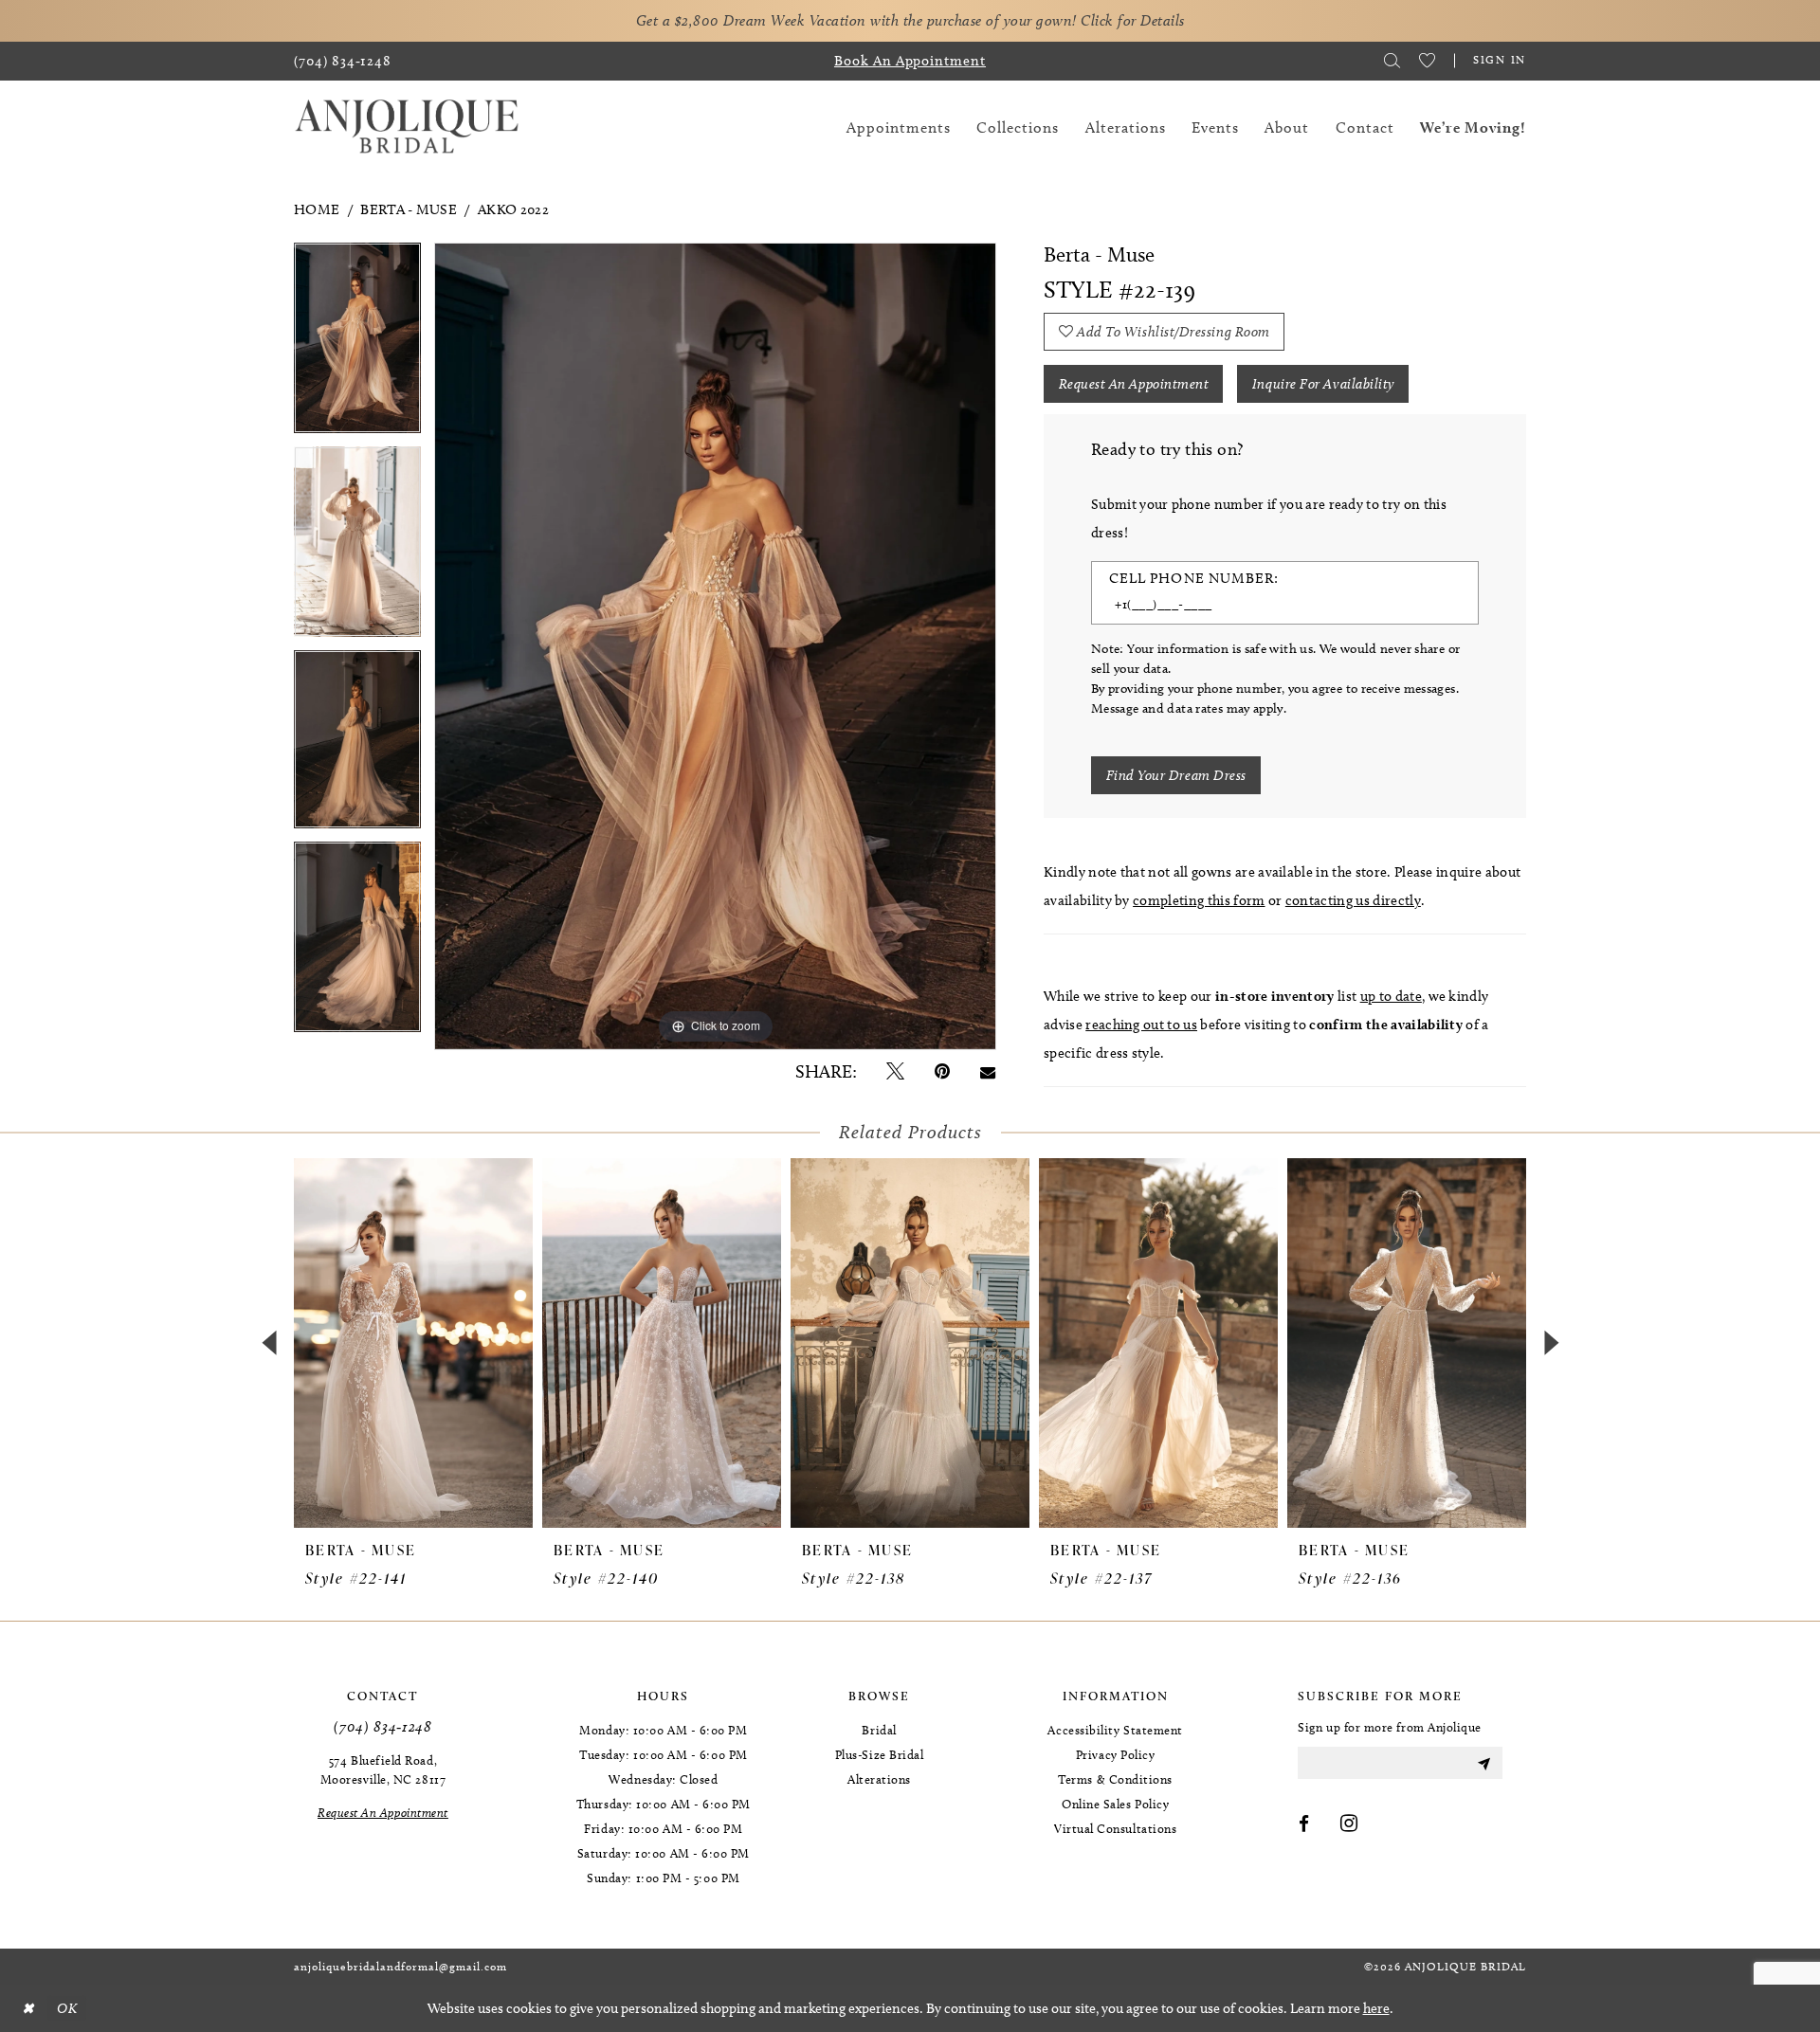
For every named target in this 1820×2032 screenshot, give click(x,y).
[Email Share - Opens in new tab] (988, 1071)
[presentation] (413, 1343)
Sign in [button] (1500, 59)
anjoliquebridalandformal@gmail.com (400, 1966)
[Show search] (1392, 61)
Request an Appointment (1134, 384)
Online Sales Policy (1115, 1804)
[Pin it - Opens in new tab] (942, 1071)
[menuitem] (343, 61)
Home (317, 209)
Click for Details (1133, 20)
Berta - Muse (409, 209)
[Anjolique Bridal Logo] (407, 127)
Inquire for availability (1323, 384)
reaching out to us (1141, 1025)
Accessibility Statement (1115, 1730)
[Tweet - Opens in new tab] (895, 1071)
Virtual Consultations (1115, 1828)
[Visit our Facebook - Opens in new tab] (1304, 1824)
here (1376, 2008)
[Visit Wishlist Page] (1427, 61)
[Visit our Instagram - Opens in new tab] (1349, 1824)
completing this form (1199, 900)
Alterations (879, 1779)
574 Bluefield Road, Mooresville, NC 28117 (383, 1769)
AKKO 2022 (513, 209)
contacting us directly (1353, 900)
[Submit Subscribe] (1483, 1763)
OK (67, 2008)
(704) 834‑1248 (382, 1726)
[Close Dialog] (27, 2009)
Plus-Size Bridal (880, 1754)
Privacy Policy (1116, 1754)
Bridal (879, 1730)
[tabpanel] (357, 345)
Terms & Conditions (1115, 1779)
